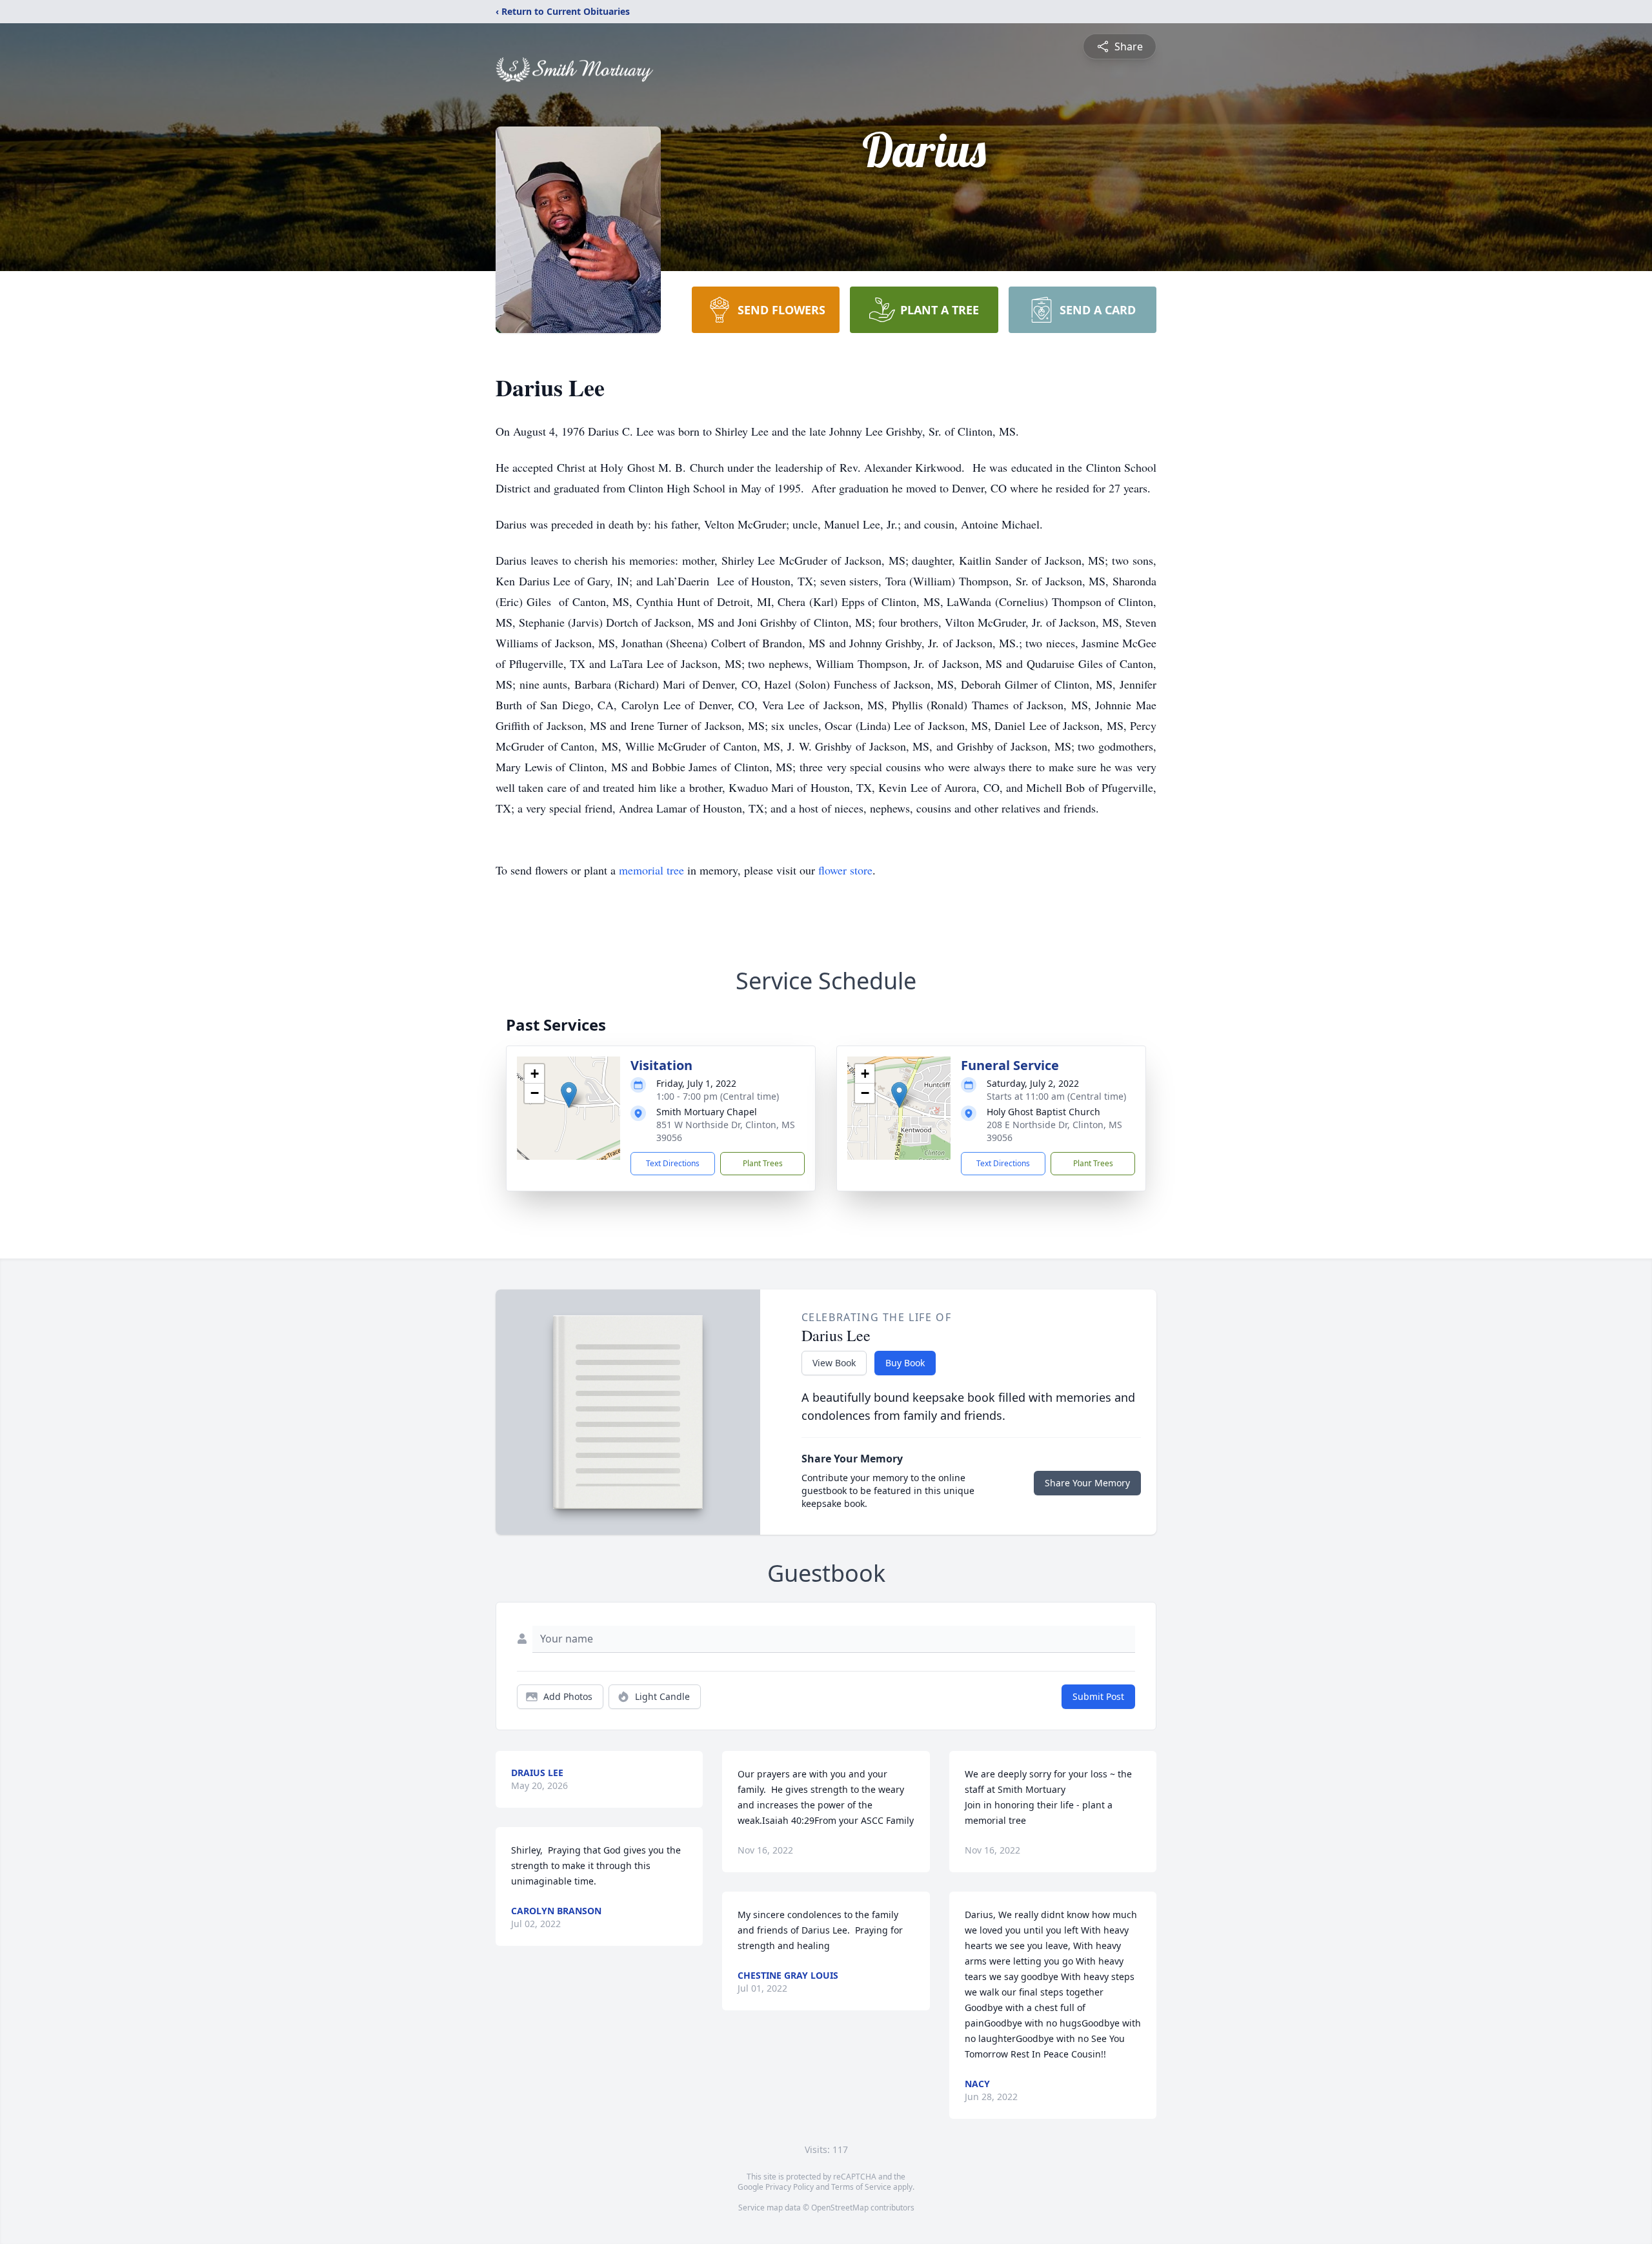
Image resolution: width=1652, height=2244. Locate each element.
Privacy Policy (790, 2187)
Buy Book (905, 1363)
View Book (834, 1363)
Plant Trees (763, 1163)
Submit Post (1098, 1696)
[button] (569, 1095)
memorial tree (651, 870)
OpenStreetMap (840, 2208)
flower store (845, 870)
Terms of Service (861, 2187)
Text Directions (673, 1163)
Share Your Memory (1087, 1483)
